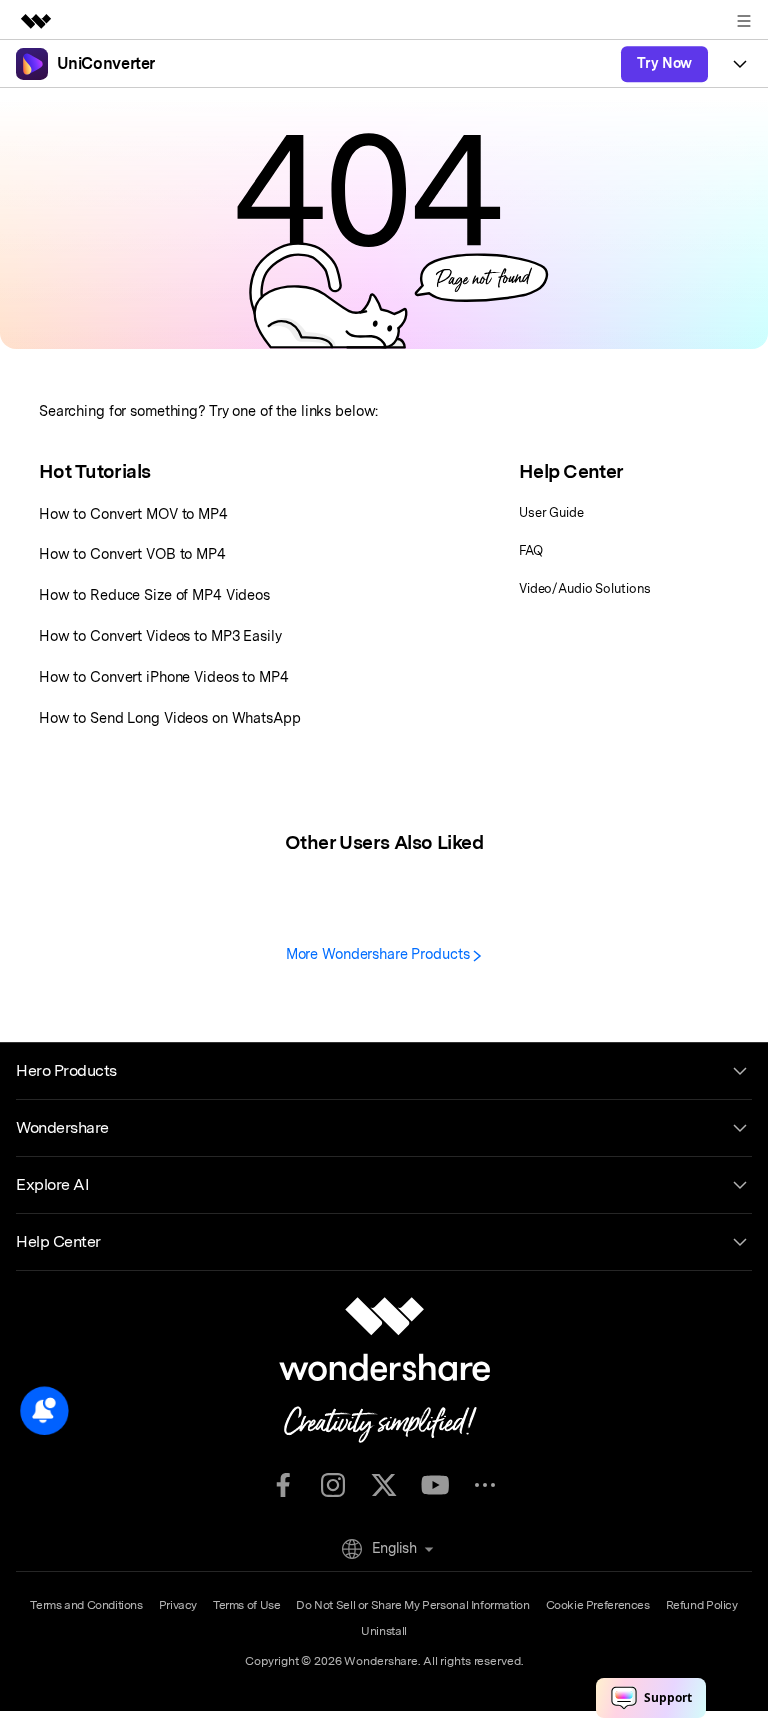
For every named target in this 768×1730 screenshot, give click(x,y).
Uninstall (384, 1631)
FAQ (531, 550)
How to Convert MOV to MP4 (133, 513)
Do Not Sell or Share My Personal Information (412, 1605)
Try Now (664, 63)
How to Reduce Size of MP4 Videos (154, 594)
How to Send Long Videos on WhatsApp (170, 717)
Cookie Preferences (598, 1605)
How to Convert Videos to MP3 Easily (160, 635)
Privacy (178, 1605)
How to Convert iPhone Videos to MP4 (164, 676)
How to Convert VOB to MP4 (132, 553)
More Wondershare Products (380, 953)
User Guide (551, 512)
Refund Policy (702, 1605)
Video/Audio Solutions (585, 588)
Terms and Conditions (86, 1605)
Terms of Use (246, 1605)
